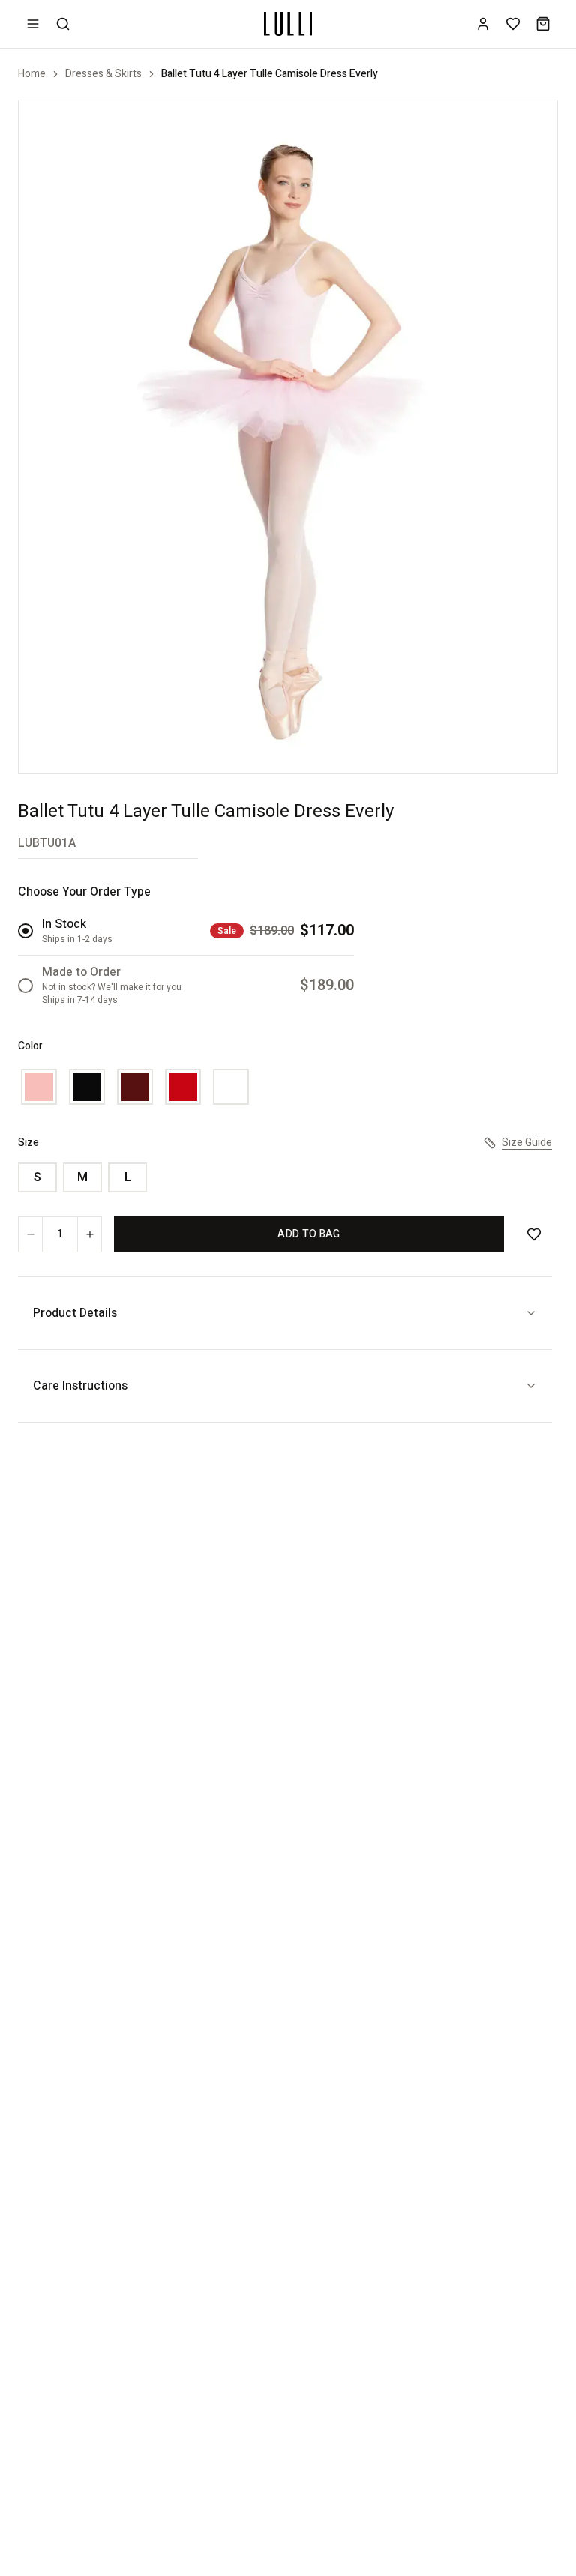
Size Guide (527, 1143)
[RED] (183, 1087)
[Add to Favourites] (534, 1234)
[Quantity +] (89, 1234)
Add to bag (309, 1234)
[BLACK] (87, 1087)
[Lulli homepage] (288, 24)
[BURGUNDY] (135, 1087)
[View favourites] (513, 24)
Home (32, 74)
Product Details (75, 1313)
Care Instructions (80, 1386)
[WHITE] (231, 1087)
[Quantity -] (31, 1234)
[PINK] (39, 1087)
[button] (288, 437)
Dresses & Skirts (103, 74)
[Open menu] (33, 24)
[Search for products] (63, 24)
